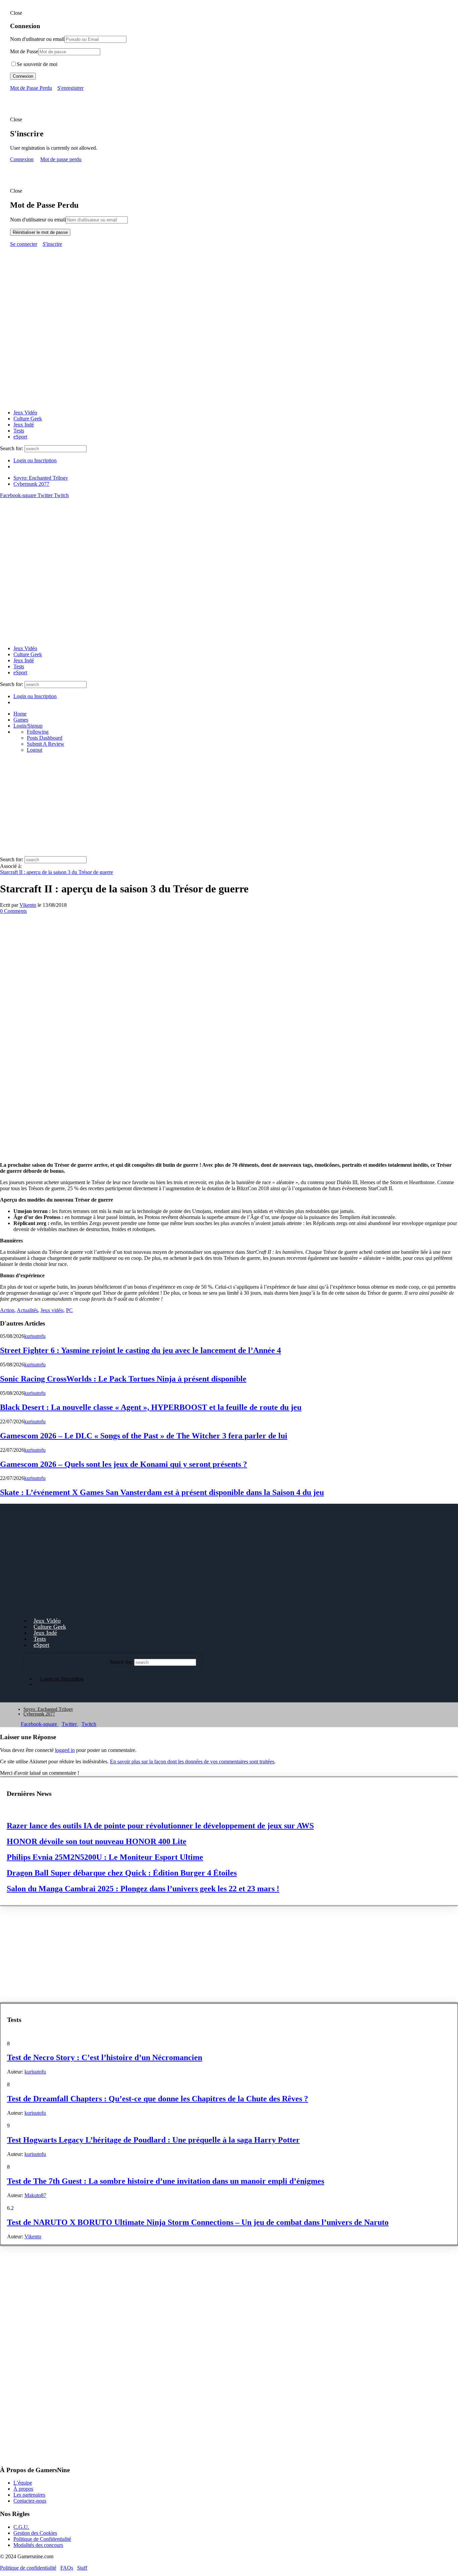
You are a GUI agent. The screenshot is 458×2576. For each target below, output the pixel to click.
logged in (65, 1750)
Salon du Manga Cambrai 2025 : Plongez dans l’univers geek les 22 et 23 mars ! (143, 1889)
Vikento (28, 905)
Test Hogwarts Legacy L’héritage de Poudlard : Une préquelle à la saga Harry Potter (153, 2140)
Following (38, 732)
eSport (20, 437)
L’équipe (23, 2483)
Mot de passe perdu (61, 159)
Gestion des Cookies (35, 2533)
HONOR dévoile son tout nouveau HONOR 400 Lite (97, 1841)
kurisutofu (35, 1336)
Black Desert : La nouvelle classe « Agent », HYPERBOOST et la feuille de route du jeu (151, 1407)
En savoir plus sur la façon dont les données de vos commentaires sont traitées (192, 1761)
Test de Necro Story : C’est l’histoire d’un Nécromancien (105, 2057)
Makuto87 (35, 2195)
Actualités (27, 1310)
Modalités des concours (38, 2545)
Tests (19, 431)
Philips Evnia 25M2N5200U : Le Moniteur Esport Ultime (105, 1857)
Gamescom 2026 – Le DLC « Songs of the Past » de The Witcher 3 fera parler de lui (144, 1436)
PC (69, 1310)
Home (20, 714)
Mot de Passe (24, 51)
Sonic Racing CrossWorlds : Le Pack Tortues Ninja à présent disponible (123, 1379)
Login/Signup (28, 726)
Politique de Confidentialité (42, 2539)
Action (7, 1310)
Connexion (23, 76)
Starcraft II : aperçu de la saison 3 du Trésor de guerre (56, 872)
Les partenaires (29, 2495)
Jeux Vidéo (25, 413)
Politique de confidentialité (28, 2567)
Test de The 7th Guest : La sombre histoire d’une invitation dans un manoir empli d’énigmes (166, 2181)
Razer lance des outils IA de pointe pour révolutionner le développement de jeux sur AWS (160, 1826)
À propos (23, 2489)
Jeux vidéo (52, 1310)
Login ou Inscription (35, 460)
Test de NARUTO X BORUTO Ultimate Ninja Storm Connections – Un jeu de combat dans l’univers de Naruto (198, 2222)
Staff (82, 2567)
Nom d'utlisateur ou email (37, 39)
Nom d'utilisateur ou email (38, 220)
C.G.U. (21, 2527)
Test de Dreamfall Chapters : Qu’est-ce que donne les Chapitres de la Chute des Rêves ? (158, 2099)
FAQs (67, 2567)
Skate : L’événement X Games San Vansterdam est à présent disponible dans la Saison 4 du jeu (162, 1492)
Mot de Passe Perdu (31, 88)
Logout (35, 750)
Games (21, 720)
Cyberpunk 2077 (31, 484)
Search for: (12, 448)
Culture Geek (28, 419)
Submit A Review (46, 744)
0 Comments (13, 911)
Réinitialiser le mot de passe (40, 232)
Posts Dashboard (45, 738)
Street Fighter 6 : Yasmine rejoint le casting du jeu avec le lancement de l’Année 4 (140, 1350)
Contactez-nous (30, 2501)
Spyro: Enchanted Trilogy (41, 478)
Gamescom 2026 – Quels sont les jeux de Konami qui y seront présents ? (124, 1464)
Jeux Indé (24, 425)
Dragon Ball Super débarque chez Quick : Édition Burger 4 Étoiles (122, 1873)
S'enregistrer (70, 88)
